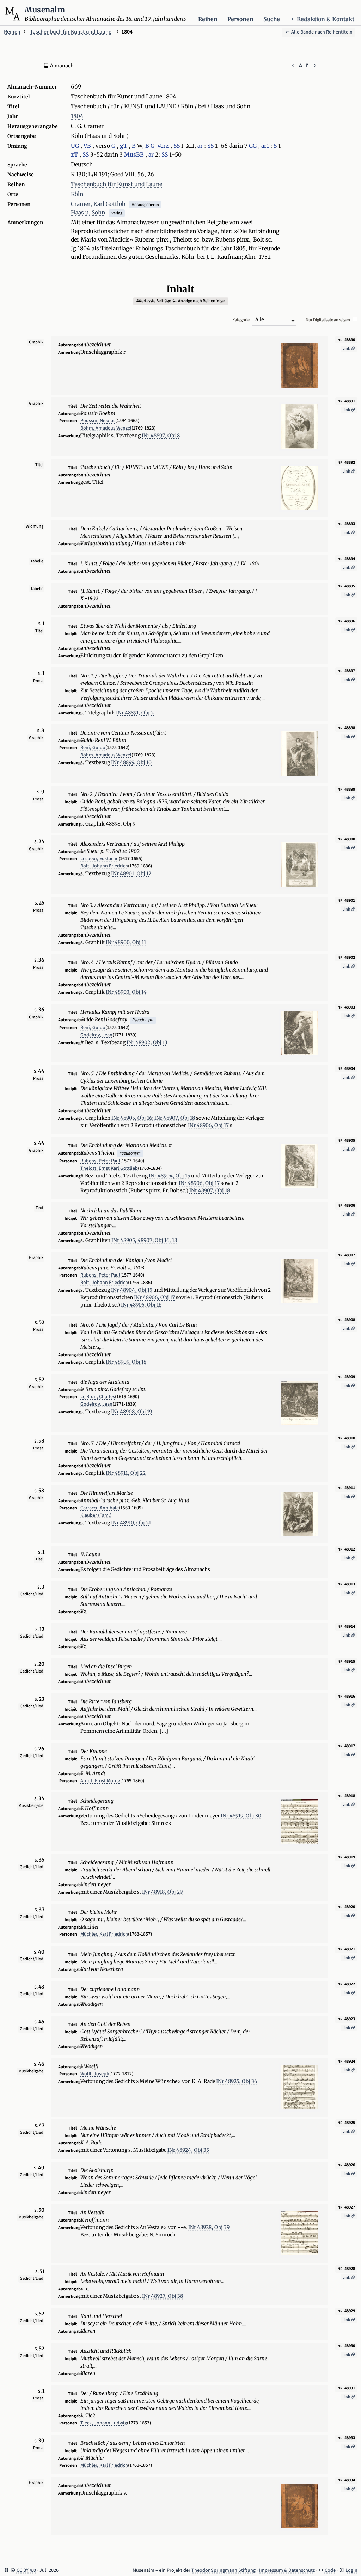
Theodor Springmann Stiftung (224, 2570)
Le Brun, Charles (98, 1397)
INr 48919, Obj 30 (241, 1816)
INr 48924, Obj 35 (188, 2150)
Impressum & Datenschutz (287, 2570)
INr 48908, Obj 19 (131, 1412)
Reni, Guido (93, 748)
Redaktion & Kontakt (326, 19)
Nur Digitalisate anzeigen (328, 320)
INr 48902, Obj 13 (147, 1042)
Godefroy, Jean (96, 1035)
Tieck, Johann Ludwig (104, 2423)
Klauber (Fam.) (96, 1515)
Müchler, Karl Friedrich (104, 1934)
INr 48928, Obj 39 (209, 2227)
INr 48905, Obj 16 (141, 1305)
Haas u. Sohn (89, 212)
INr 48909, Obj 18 (126, 1362)
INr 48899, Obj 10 (131, 762)
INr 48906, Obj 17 (208, 1125)
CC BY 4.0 (26, 2570)
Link (347, 349)
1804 (77, 116)
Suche (272, 19)
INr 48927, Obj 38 (163, 2296)
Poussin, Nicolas (98, 421)
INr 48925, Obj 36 (237, 2081)
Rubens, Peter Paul (100, 1161)
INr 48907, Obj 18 (175, 1118)
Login (351, 2570)
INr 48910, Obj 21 (131, 1523)
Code (330, 2570)
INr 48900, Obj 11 (126, 942)
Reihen (208, 19)
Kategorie (241, 320)
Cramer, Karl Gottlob (99, 204)
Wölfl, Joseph (95, 2074)
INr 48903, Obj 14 (126, 992)
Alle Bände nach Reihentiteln (321, 32)
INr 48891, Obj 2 (135, 713)
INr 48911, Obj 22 (126, 1473)
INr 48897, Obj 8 (161, 436)
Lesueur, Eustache (99, 859)
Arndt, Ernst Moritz (100, 1781)
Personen (240, 19)
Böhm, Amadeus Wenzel (106, 428)
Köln (77, 194)
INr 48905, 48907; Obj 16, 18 (144, 1240)
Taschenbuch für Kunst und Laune (71, 32)
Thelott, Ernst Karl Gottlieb (109, 1168)
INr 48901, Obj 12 (131, 873)
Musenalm (45, 10)
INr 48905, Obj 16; (133, 1118)
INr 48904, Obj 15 (169, 1176)
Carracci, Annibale (100, 1508)
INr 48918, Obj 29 (162, 1892)
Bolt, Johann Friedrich (104, 866)
